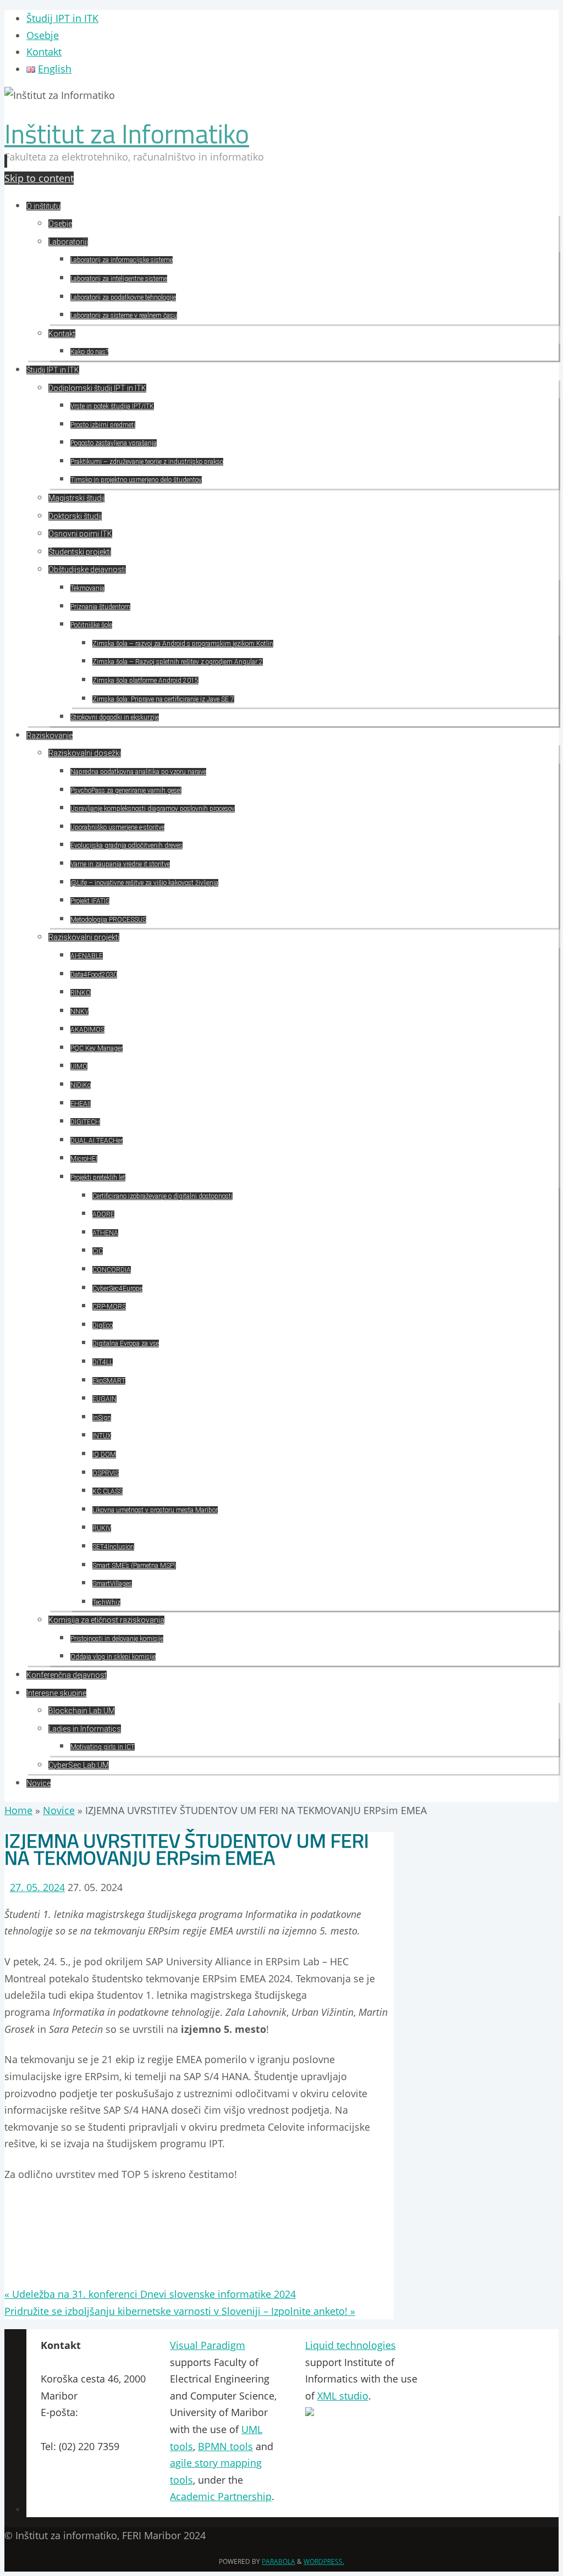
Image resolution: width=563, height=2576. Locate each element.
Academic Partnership (221, 2496)
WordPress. (324, 2561)
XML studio (343, 2396)
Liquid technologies (351, 2345)
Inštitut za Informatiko (127, 134)
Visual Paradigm (208, 2345)
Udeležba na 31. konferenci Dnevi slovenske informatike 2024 (150, 2294)
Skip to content (39, 178)
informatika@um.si (85, 2429)
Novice (59, 1810)
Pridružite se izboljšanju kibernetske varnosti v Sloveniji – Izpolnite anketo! (180, 2311)
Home (18, 1810)
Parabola (278, 2561)
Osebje (43, 35)
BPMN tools (225, 2446)
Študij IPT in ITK (62, 18)
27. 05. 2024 (37, 1887)
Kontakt (44, 52)
